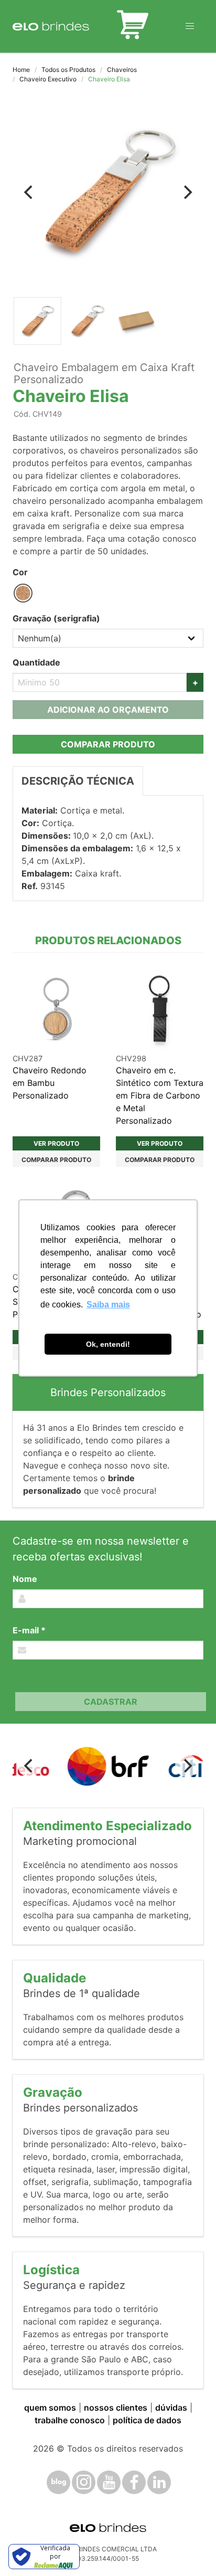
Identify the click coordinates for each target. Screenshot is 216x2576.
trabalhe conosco (70, 2420)
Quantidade (36, 662)
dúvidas (171, 2408)
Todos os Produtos (68, 70)
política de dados (147, 2420)
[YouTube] (109, 2482)
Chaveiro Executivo (48, 79)
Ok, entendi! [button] (108, 1344)
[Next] (187, 192)
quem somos (50, 2408)
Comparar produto (108, 744)
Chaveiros (122, 70)
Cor (20, 572)
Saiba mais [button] (108, 1305)
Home (21, 70)
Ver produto (56, 1143)
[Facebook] (134, 2482)
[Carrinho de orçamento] (133, 26)
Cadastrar (111, 1702)
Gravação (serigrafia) (56, 618)
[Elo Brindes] (51, 26)
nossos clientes (116, 2408)
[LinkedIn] (159, 2482)
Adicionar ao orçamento (108, 710)
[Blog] (58, 2482)
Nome (25, 1579)
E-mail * (29, 1630)
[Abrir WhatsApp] (190, 2549)
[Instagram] (84, 2482)
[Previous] (29, 192)
